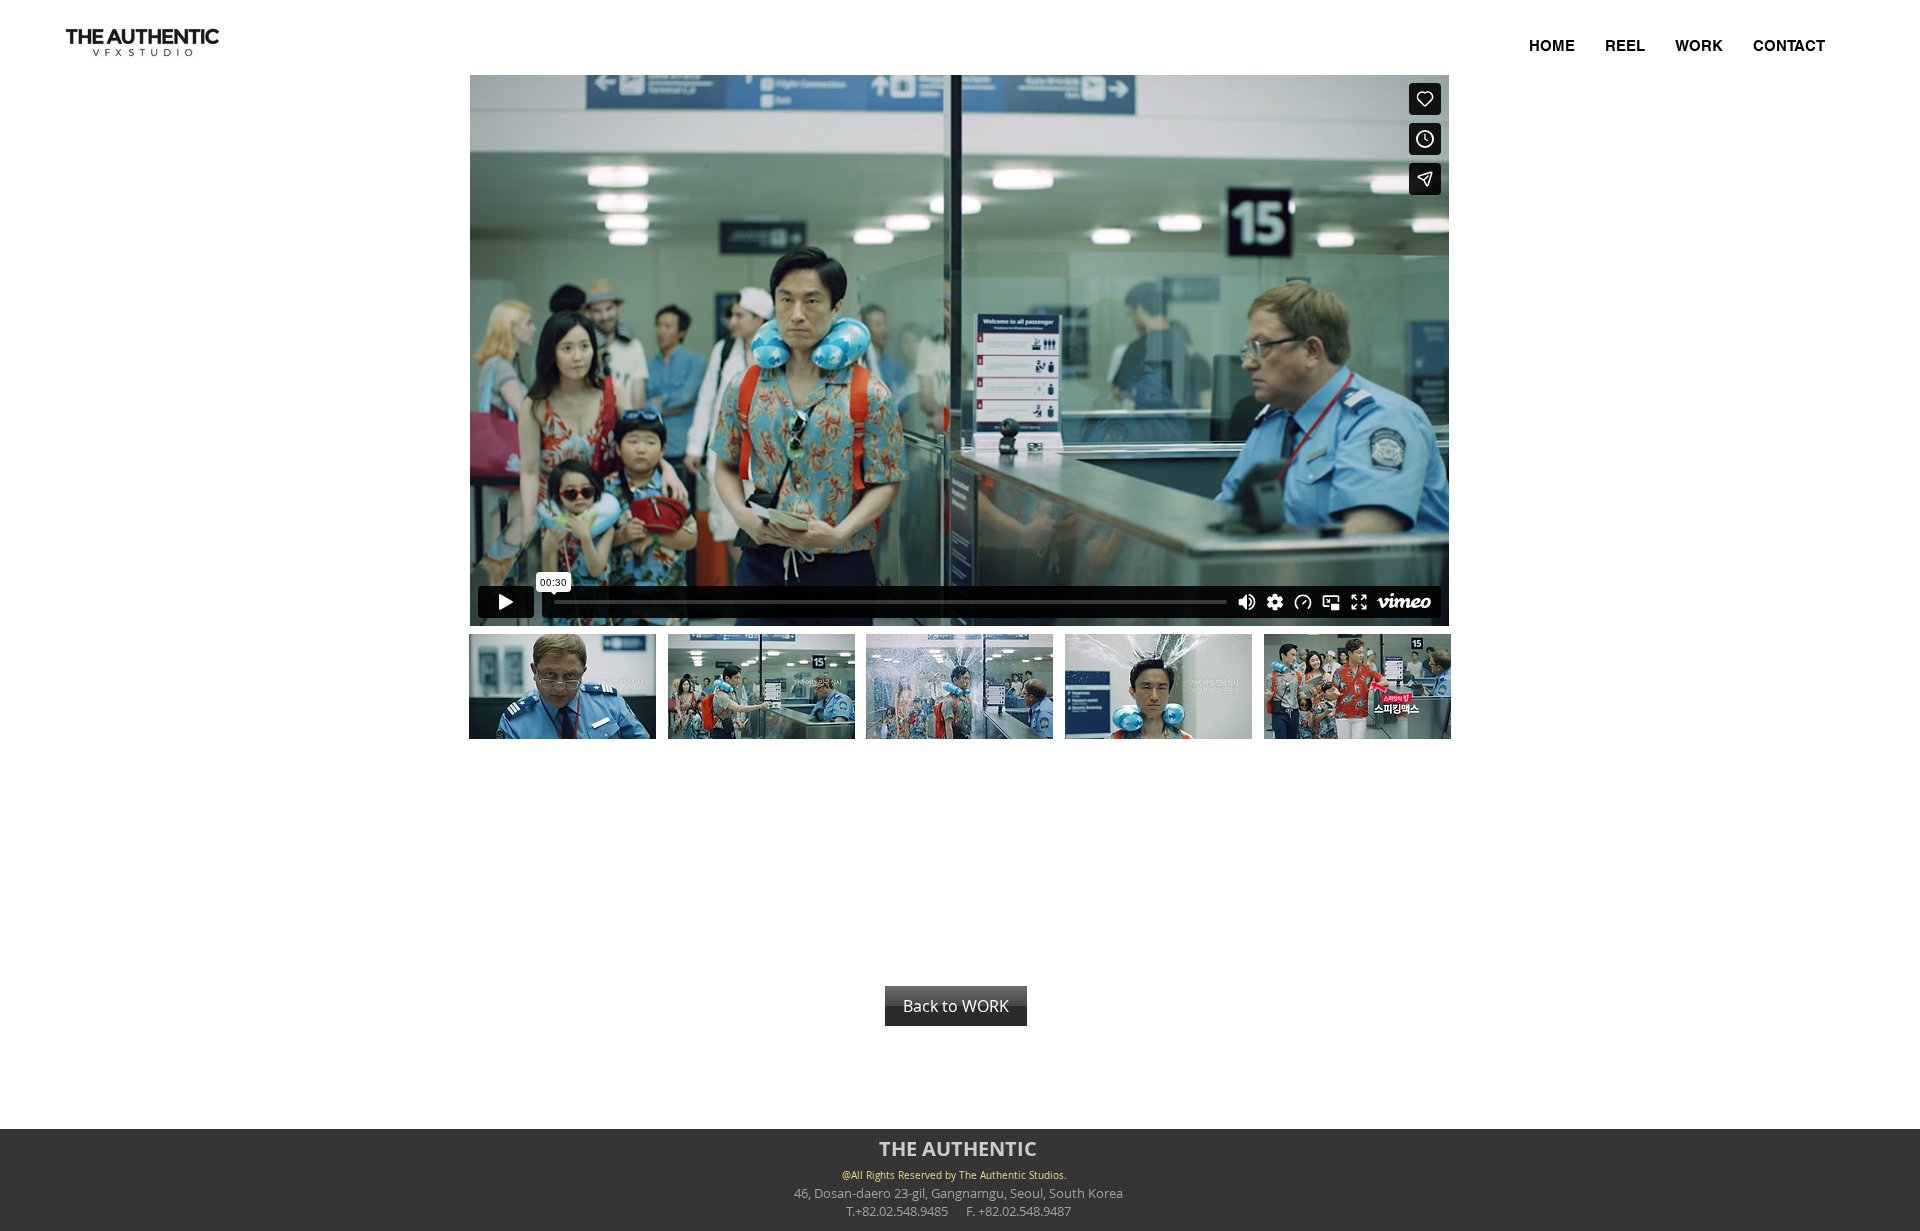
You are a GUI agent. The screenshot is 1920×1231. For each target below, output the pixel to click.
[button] (562, 686)
